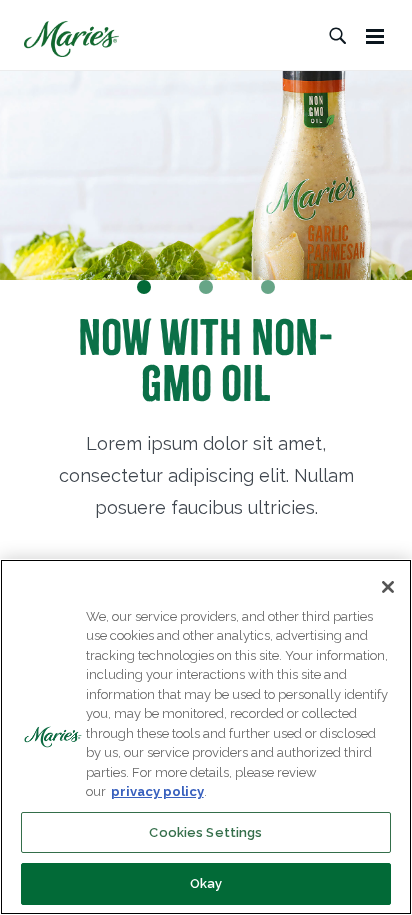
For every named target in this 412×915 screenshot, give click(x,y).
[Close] (388, 587)
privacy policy (157, 791)
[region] (206, 737)
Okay (206, 883)
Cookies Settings (205, 832)
